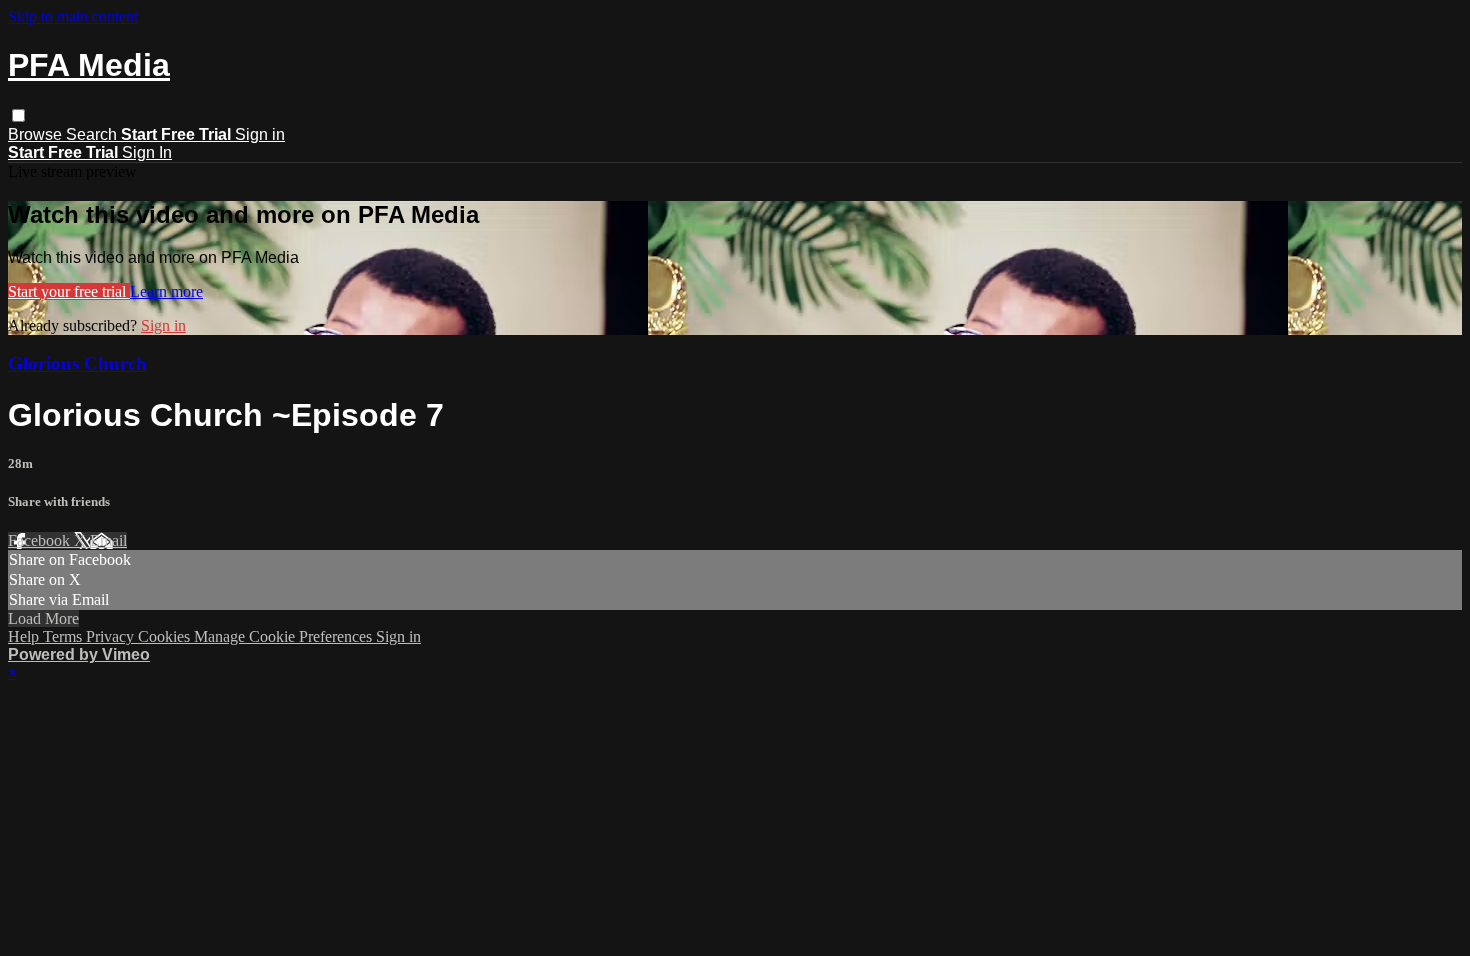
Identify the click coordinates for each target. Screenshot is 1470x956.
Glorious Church (77, 363)
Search (93, 134)
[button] (18, 115)
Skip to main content (73, 16)
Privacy (112, 636)
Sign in (260, 134)
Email (108, 540)
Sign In (147, 152)
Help (25, 636)
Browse (37, 134)
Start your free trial (69, 291)
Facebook (41, 540)
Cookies (166, 636)
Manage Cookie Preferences (285, 636)
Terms (64, 636)
